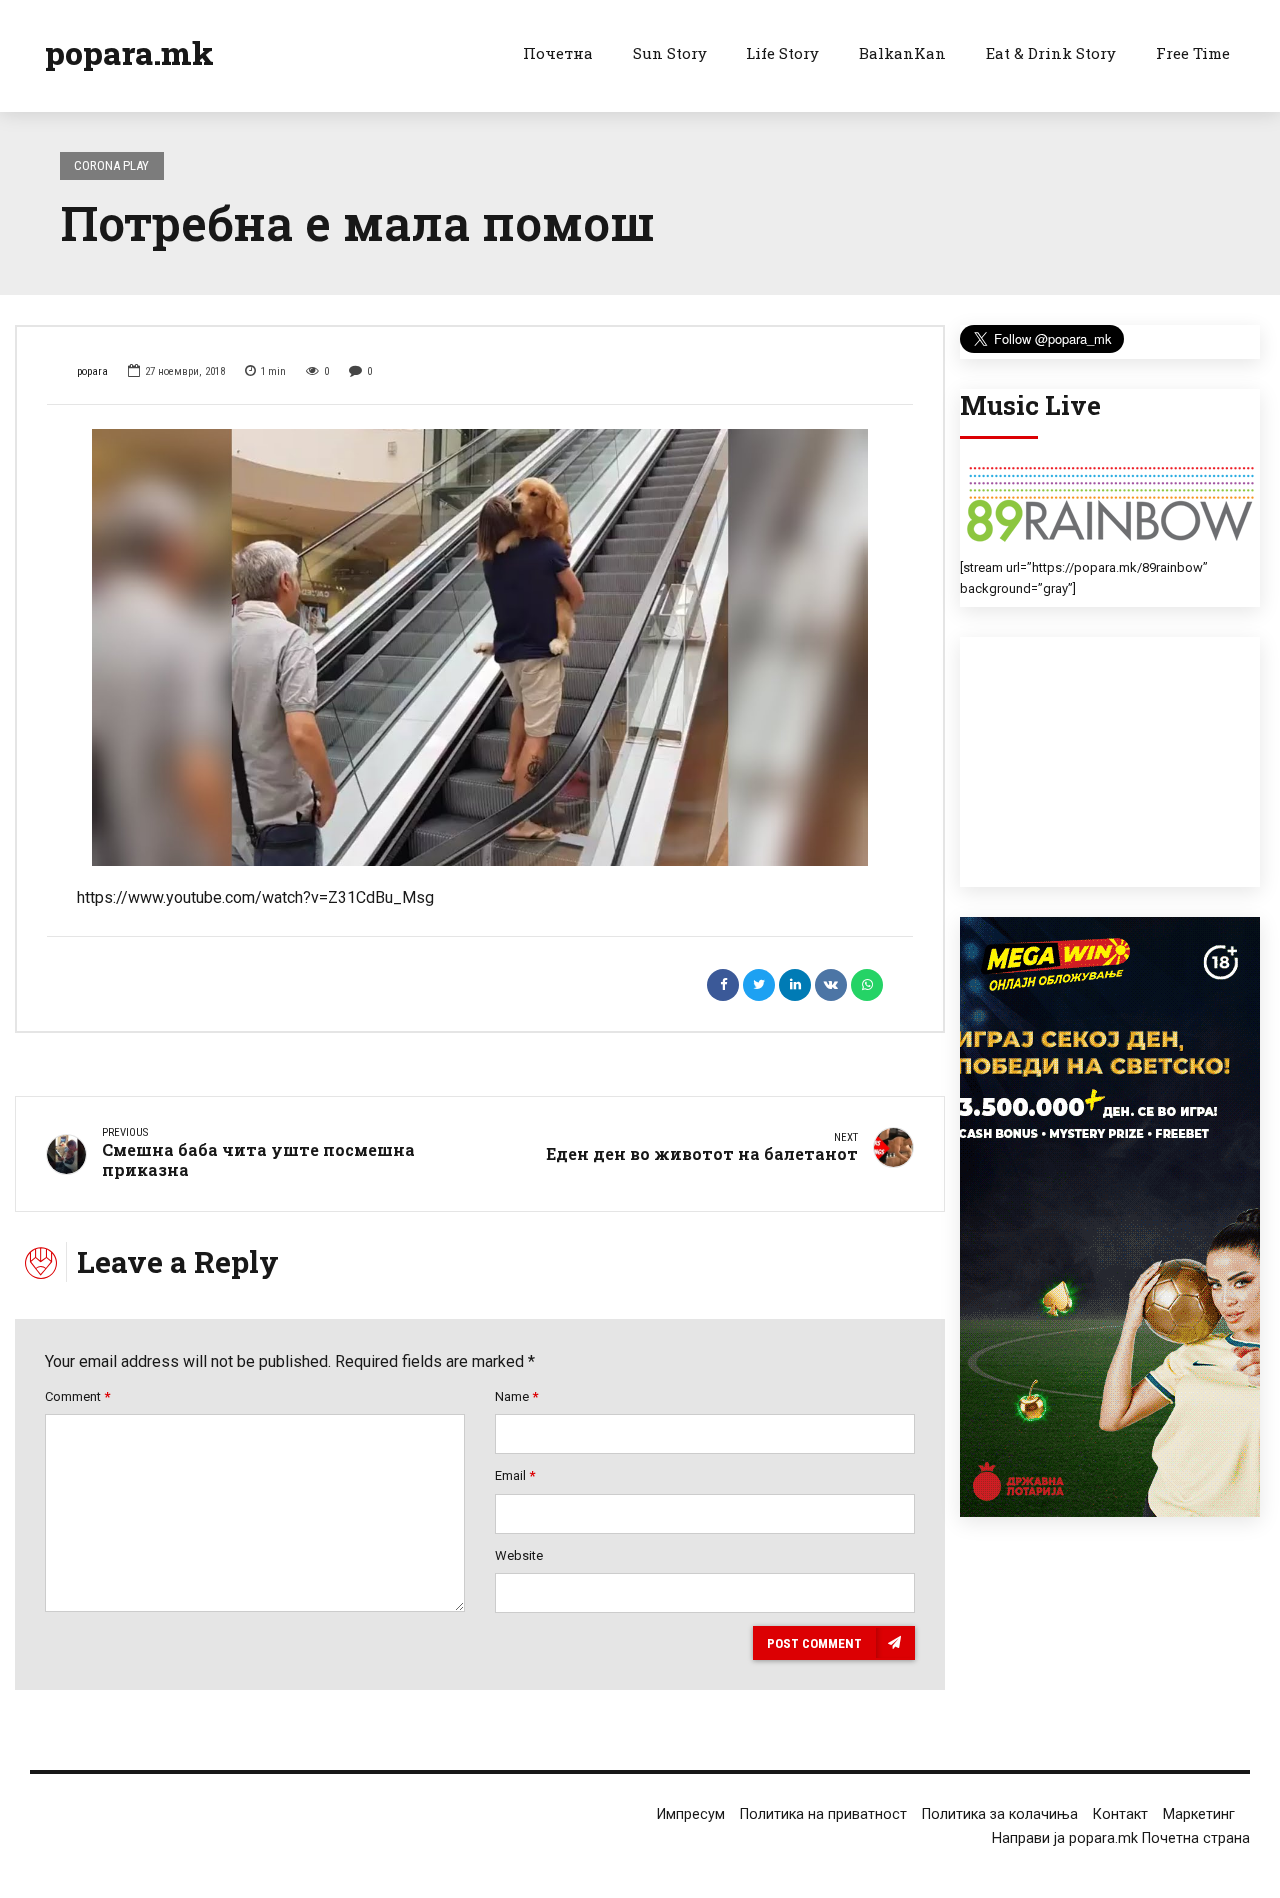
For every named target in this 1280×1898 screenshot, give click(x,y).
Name (516, 1396)
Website (519, 1555)
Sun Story (670, 53)
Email (515, 1475)
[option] (480, 647)
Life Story (782, 53)
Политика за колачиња (1000, 1814)
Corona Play (111, 165)
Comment (77, 1396)
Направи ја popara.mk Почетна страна (1121, 1838)
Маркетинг (1199, 1814)
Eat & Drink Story (1051, 53)
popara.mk (129, 52)
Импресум (691, 1814)
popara (92, 371)
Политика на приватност (823, 1814)
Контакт (1120, 1814)
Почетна (558, 53)
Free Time (1193, 53)
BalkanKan (902, 53)
